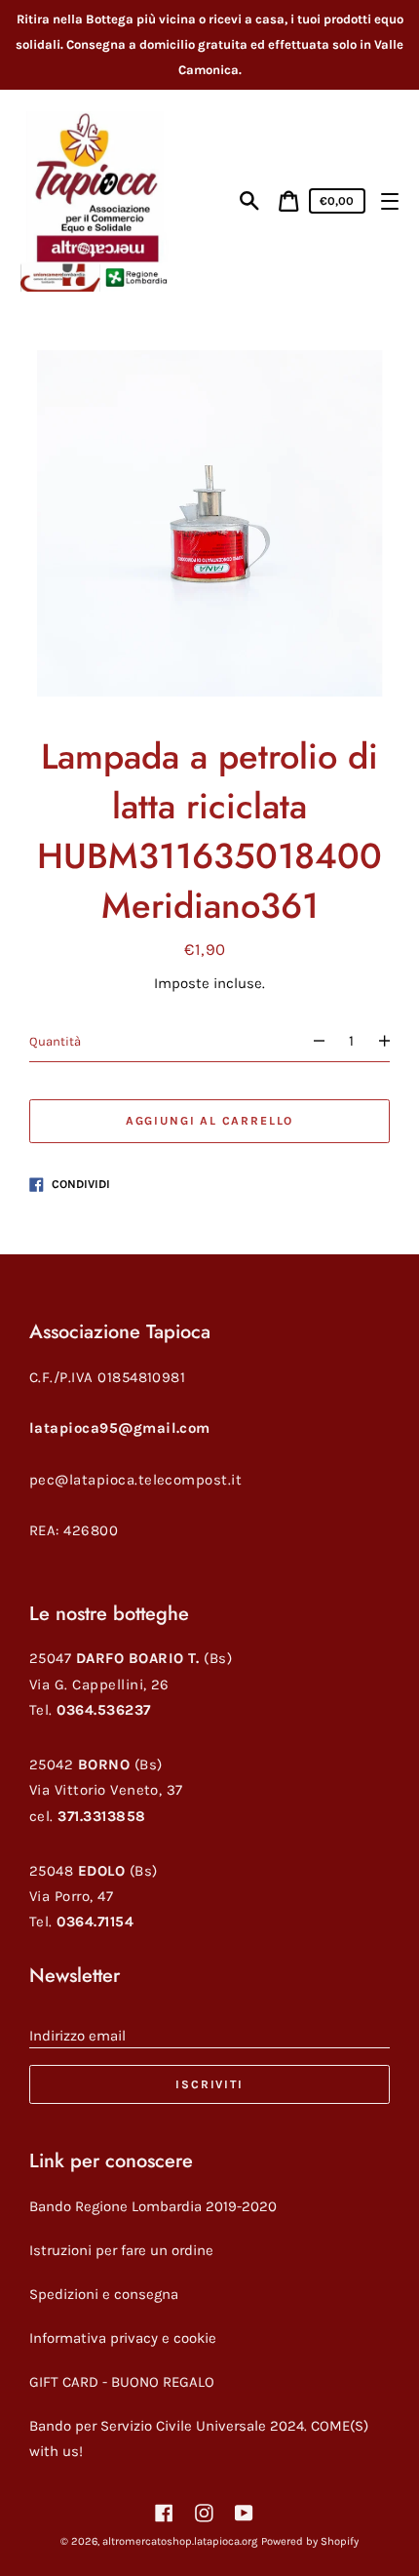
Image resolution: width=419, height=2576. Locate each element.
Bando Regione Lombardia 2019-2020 (153, 2206)
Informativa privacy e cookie (123, 2338)
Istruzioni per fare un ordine (121, 2250)
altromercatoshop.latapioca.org (180, 2541)
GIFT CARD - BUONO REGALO (122, 2382)
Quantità (55, 1041)
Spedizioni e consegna (104, 2294)
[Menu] (389, 201)
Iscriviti (209, 2084)
